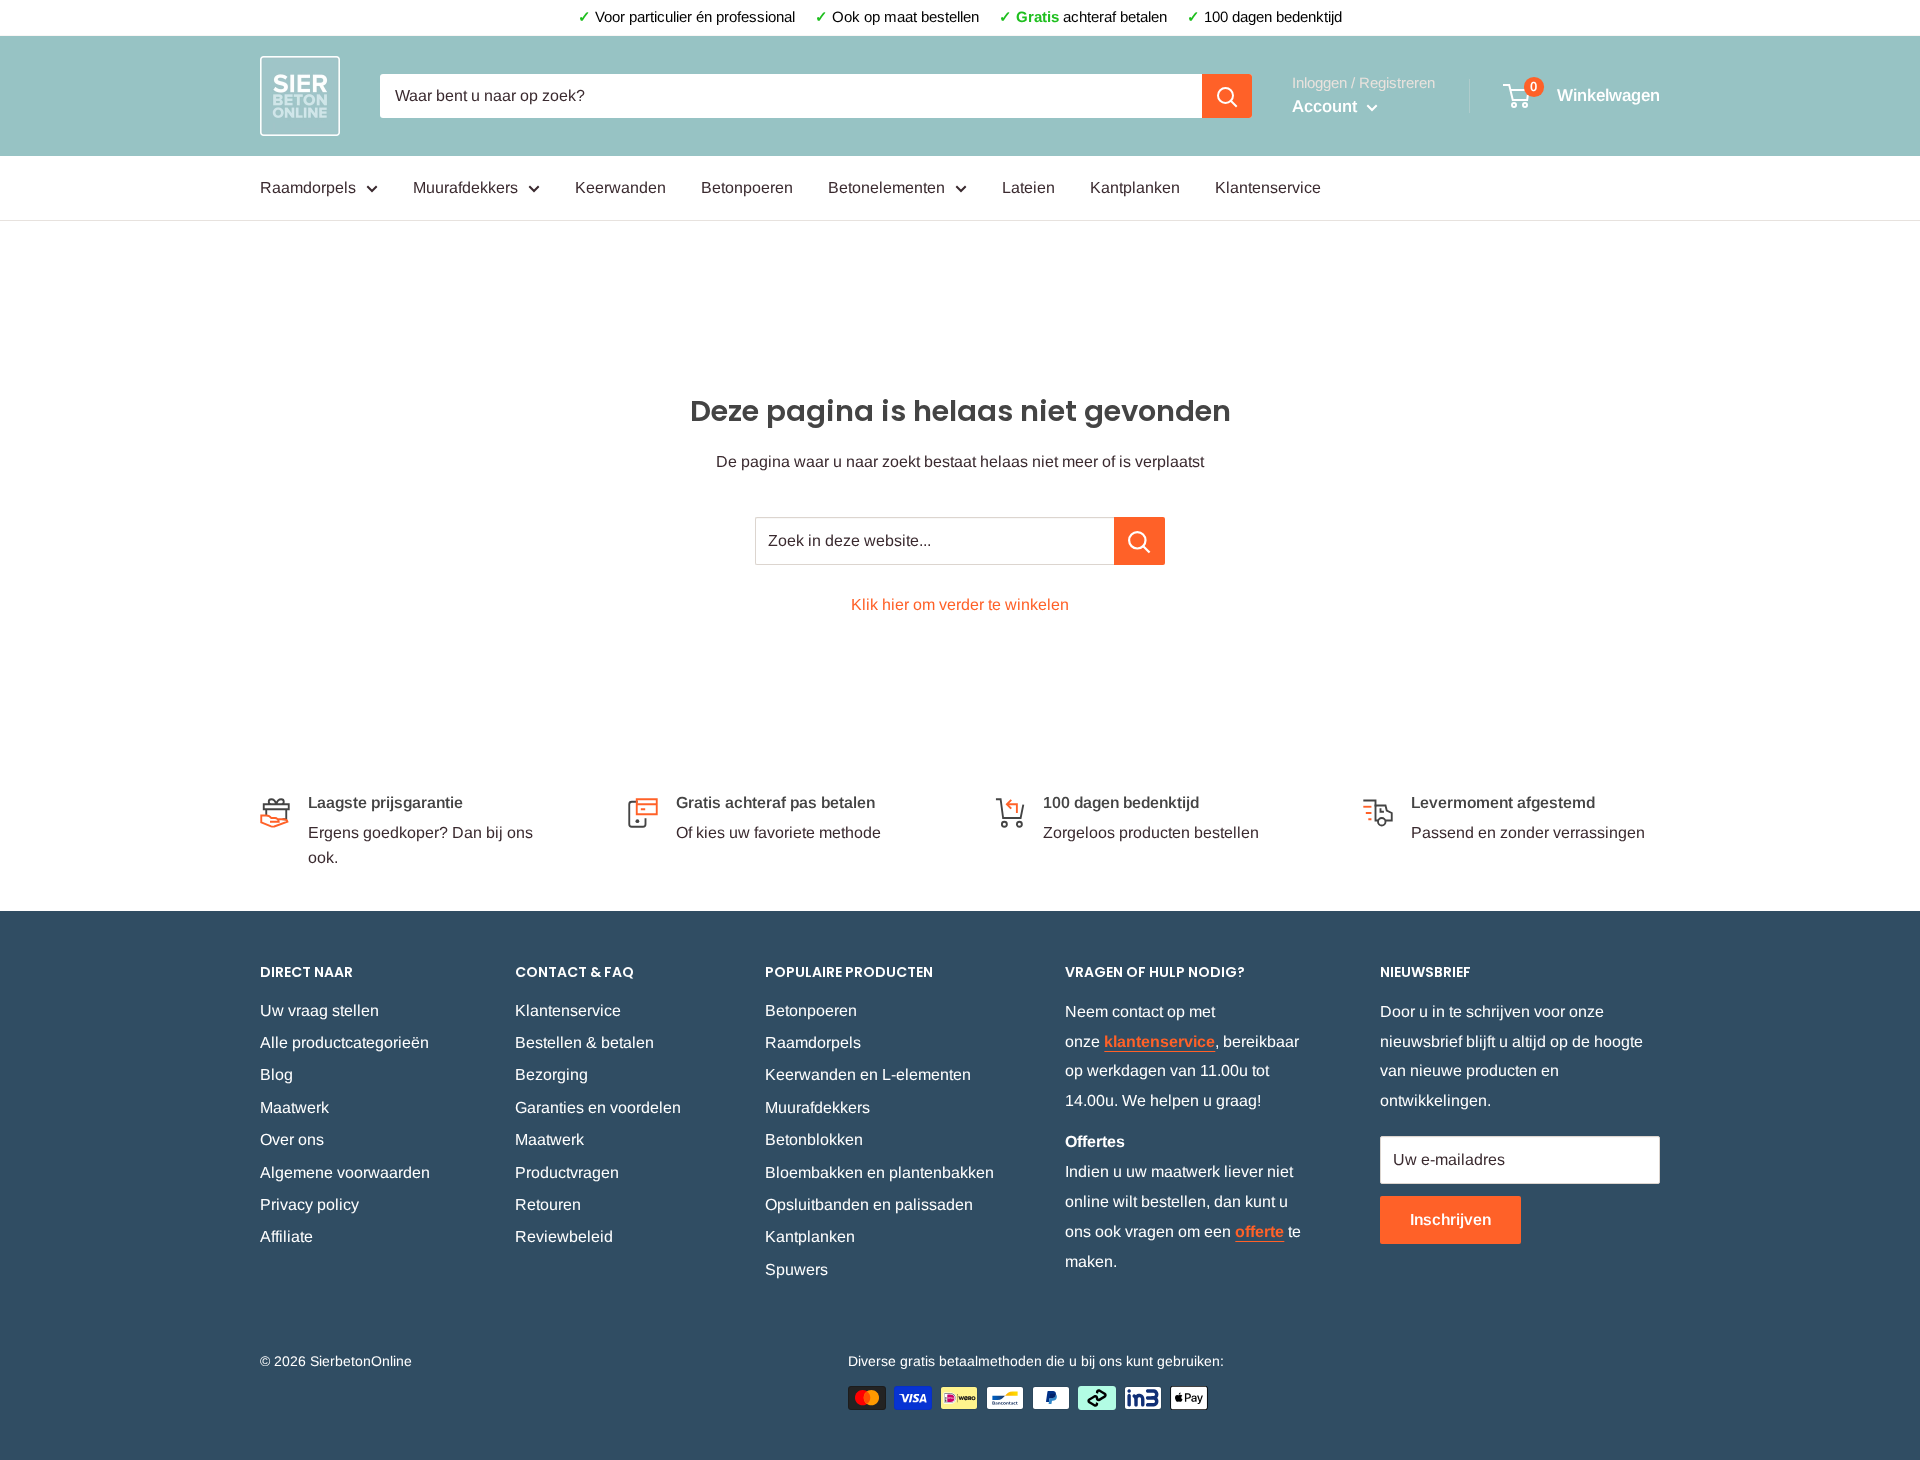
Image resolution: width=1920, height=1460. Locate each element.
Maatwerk (294, 1107)
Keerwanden (620, 187)
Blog (276, 1074)
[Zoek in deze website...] (1139, 541)
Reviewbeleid (564, 1236)
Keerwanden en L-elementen (868, 1074)
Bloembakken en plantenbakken (879, 1172)
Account (1327, 106)
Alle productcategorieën (344, 1042)
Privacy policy (309, 1204)
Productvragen (567, 1172)
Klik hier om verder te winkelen (960, 604)
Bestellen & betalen (584, 1042)
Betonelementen (886, 187)
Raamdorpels (308, 187)
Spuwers (796, 1269)
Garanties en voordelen (598, 1107)
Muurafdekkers (465, 187)
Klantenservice (1268, 187)
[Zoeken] (1227, 96)
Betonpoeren (747, 187)
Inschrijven (1450, 1219)
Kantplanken (1135, 187)
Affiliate (286, 1236)
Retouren (548, 1204)
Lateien (1028, 187)
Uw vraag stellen (319, 1010)
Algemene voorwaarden (345, 1172)
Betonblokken (814, 1139)
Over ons (292, 1139)
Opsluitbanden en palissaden (869, 1204)
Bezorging (551, 1074)
